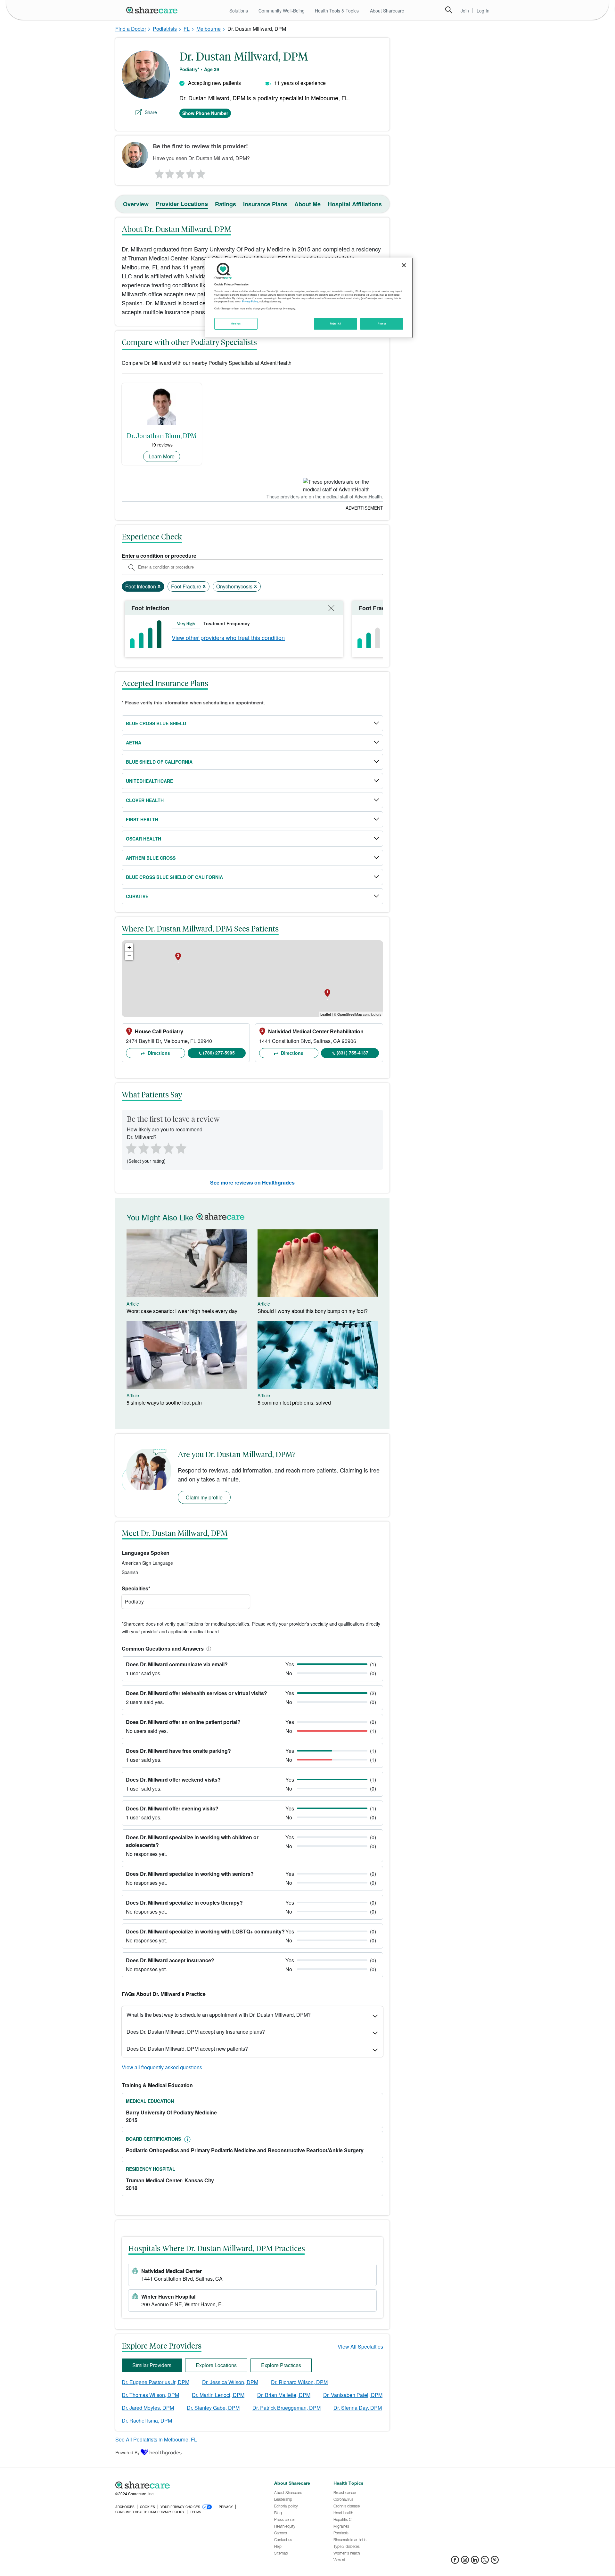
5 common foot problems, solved (294, 1403)
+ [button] (129, 947)
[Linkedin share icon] (475, 2562)
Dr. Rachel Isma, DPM (147, 2420)
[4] (191, 172)
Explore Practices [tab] (281, 2365)
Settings (236, 324)
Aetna (134, 742)
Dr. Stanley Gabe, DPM (213, 2408)
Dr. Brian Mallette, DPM (284, 2395)
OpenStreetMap (350, 1014)
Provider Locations (182, 204)
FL (187, 29)
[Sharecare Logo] (153, 10)
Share (151, 112)
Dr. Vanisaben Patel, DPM (353, 2395)
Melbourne (209, 29)
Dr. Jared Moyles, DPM (148, 2408)
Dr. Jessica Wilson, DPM (230, 2382)
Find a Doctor (131, 29)
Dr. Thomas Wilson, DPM (150, 2395)
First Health (142, 819)
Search (449, 10)
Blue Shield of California (159, 762)
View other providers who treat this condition (228, 637)
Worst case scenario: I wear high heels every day (182, 1311)
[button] (208, 1649)
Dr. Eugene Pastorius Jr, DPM (156, 2382)
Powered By (127, 2452)
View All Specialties (360, 2346)
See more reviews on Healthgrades (252, 1182)
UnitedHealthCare (149, 781)
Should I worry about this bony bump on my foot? (313, 1311)
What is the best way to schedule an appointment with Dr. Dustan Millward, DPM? (219, 2015)
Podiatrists (165, 29)
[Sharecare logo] (186, 2485)
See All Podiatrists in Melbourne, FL (156, 2439)
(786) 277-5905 (219, 1053)
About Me (307, 204)
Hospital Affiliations (355, 204)
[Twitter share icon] (485, 2562)
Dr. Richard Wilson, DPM (299, 2382)
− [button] (129, 956)
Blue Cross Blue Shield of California (174, 877)
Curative (137, 896)
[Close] (404, 265)
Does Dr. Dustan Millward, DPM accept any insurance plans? (196, 2032)
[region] (309, 298)
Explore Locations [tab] (216, 2365)
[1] (158, 172)
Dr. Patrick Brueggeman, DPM (287, 2408)
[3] (180, 172)
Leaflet (326, 1014)
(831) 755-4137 (353, 1053)
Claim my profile (204, 1497)
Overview (136, 204)
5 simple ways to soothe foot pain (164, 1403)
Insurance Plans (265, 204)
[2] (169, 172)
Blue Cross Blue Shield (156, 723)
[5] (201, 172)
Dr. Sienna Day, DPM (358, 2408)
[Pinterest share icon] (495, 2562)
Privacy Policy (250, 301)
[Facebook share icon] (455, 2562)
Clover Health (145, 800)
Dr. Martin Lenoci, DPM (218, 2395)
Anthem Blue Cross (151, 858)
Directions (158, 1053)
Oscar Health (143, 839)
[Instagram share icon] (465, 2562)
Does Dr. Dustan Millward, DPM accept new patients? (187, 2049)
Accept (382, 324)
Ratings (225, 204)
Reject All (336, 324)
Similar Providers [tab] (152, 2365)
